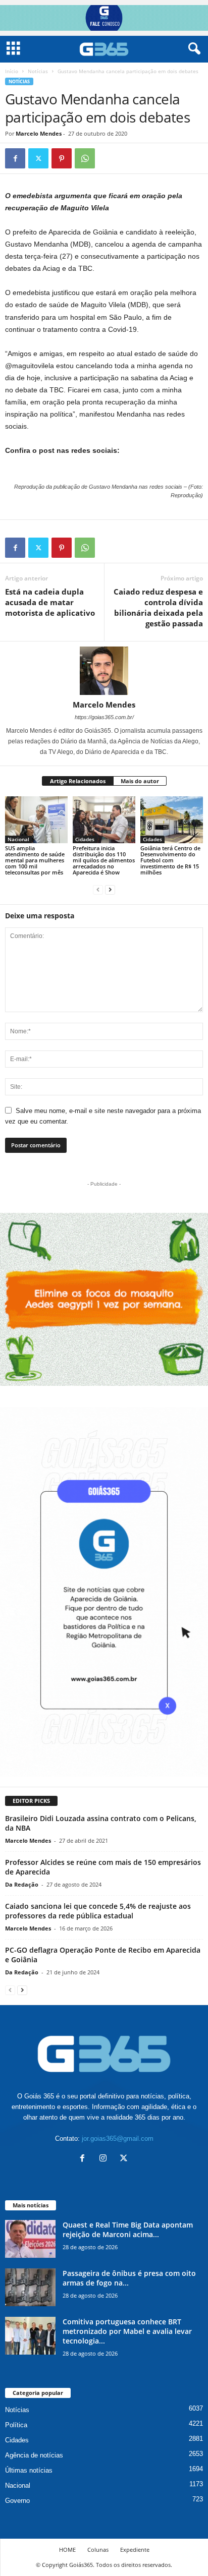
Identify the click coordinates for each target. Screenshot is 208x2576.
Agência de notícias (34, 2455)
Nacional (18, 839)
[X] (38, 158)
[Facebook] (15, 158)
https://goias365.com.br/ (104, 717)
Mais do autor (140, 781)
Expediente (135, 2550)
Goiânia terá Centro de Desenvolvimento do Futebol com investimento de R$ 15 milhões (170, 860)
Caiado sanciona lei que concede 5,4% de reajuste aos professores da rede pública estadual (98, 1911)
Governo (17, 2501)
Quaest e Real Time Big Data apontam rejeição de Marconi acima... (128, 2230)
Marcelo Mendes (39, 133)
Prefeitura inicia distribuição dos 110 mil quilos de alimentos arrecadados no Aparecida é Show (104, 860)
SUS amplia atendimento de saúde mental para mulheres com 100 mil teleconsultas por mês (35, 860)
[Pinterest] (62, 158)
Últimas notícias (29, 2470)
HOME (67, 2550)
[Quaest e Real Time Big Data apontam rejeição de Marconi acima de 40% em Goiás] (30, 2239)
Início (12, 71)
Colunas (98, 2550)
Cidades (85, 839)
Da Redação (22, 1884)
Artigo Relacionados (78, 781)
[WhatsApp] (85, 158)
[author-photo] (104, 671)
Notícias (38, 71)
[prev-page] (98, 889)
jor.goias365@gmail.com (118, 2139)
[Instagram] (105, 2159)
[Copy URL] (108, 158)
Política (16, 2425)
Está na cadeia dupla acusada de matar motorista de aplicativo (50, 602)
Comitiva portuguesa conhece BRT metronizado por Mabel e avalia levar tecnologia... (127, 2331)
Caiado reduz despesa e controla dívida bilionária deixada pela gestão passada (158, 607)
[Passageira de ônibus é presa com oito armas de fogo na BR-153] (30, 2287)
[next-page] (110, 889)
